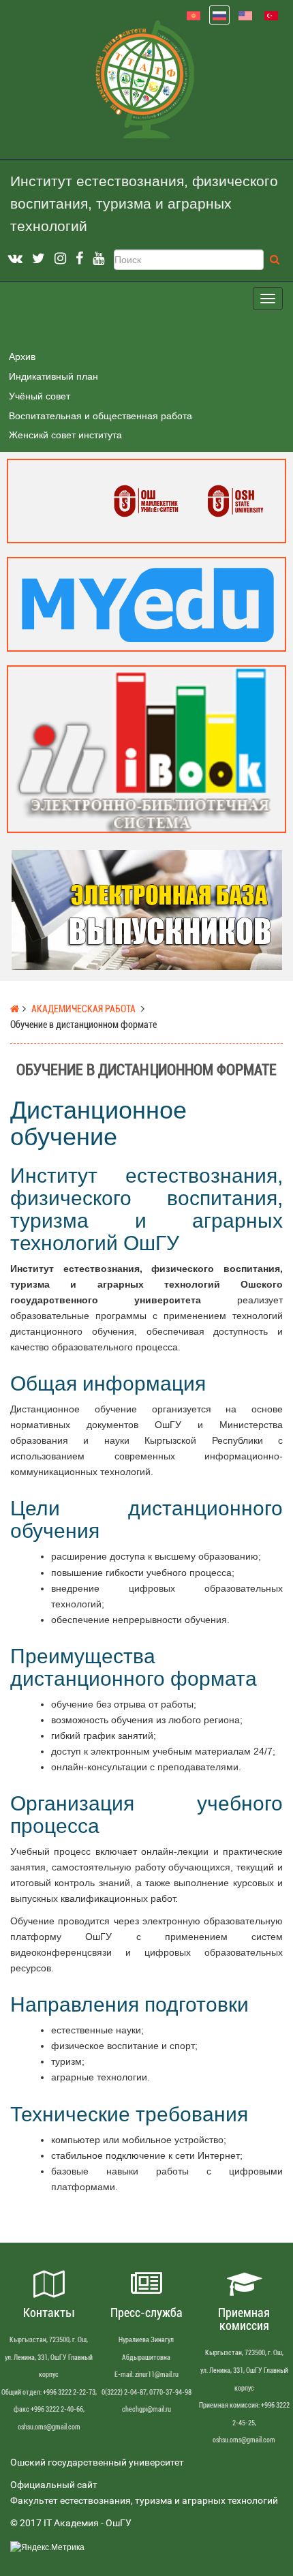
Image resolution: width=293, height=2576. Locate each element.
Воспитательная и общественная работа (101, 416)
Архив (22, 357)
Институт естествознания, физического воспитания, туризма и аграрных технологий (144, 204)
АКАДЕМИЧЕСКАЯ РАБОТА (83, 1009)
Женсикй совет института (65, 435)
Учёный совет (40, 396)
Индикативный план (53, 376)
